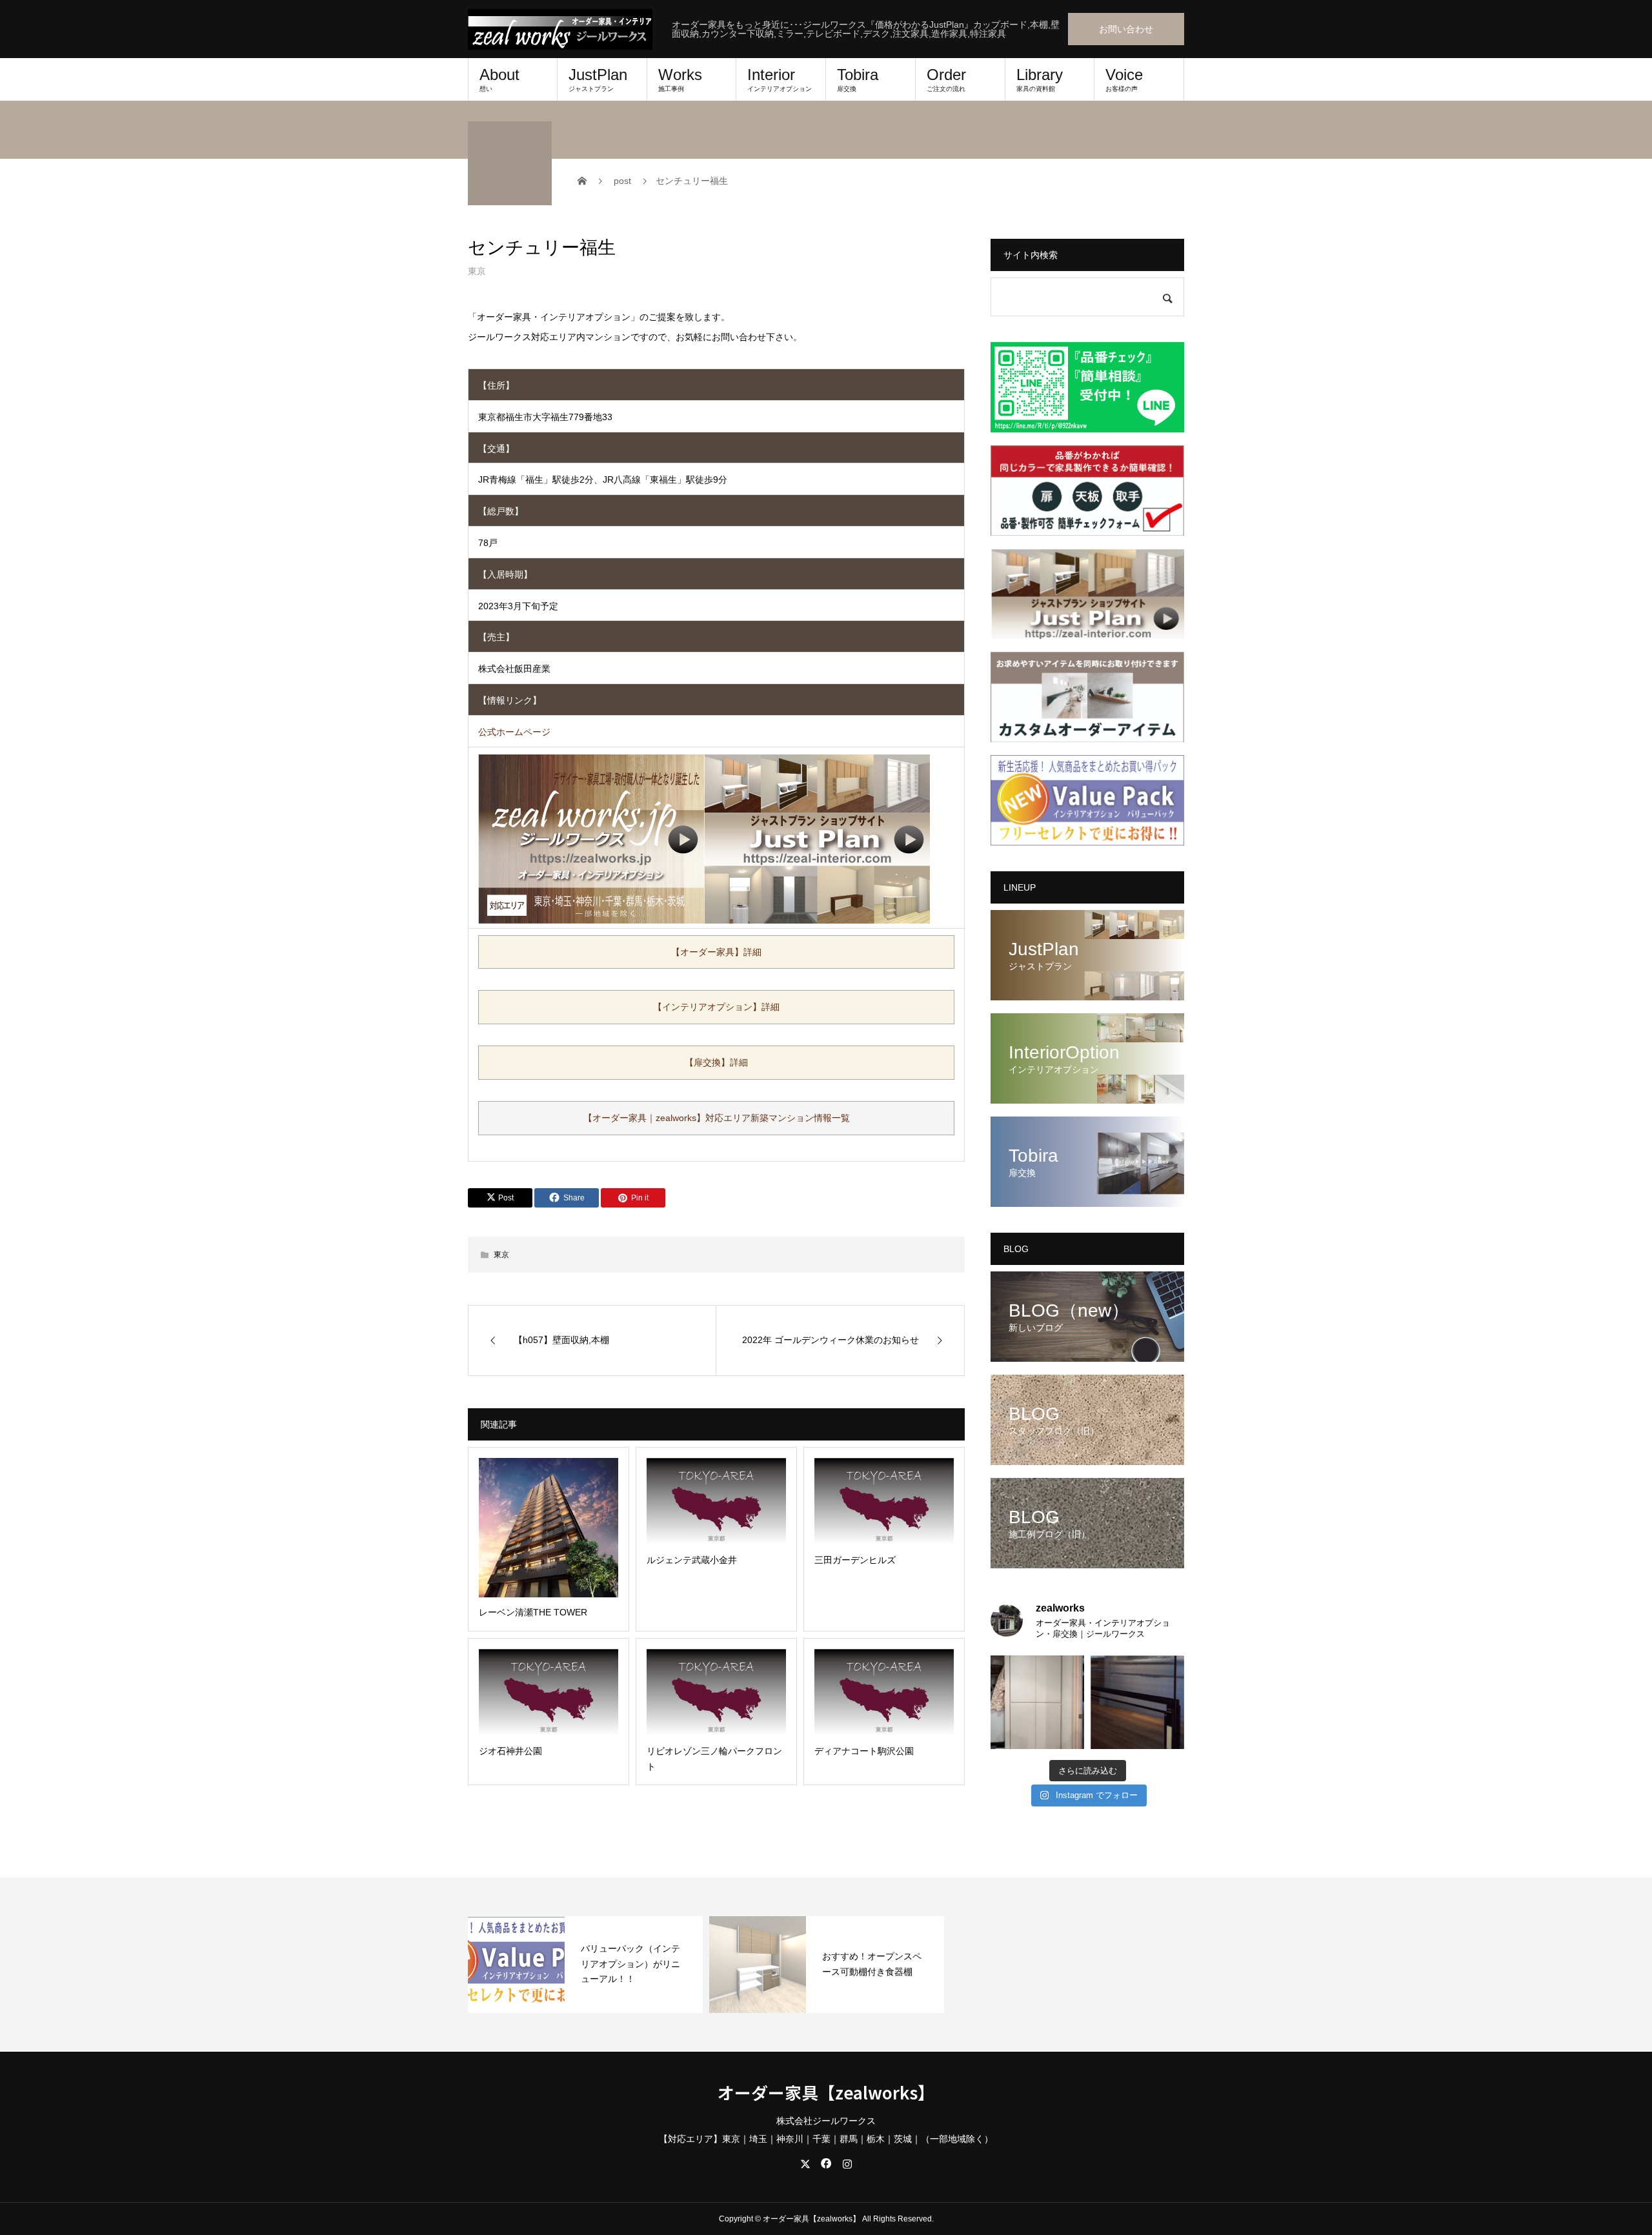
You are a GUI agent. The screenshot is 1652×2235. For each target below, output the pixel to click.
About (499, 79)
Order (946, 79)
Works (680, 79)
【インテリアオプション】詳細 (716, 1007)
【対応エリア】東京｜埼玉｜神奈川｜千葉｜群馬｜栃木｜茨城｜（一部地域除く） (826, 2139)
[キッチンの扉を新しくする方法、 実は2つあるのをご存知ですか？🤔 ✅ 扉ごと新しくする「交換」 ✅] (1037, 1702)
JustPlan (598, 79)
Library (1040, 79)
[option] (585, 1965)
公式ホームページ (514, 732)
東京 (477, 271)
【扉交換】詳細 (716, 1062)
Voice (1124, 79)
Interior (780, 79)
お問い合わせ (1126, 29)
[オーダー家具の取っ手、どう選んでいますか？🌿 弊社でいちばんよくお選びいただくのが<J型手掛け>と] (1137, 1702)
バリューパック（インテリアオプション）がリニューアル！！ (630, 1964)
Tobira (858, 79)
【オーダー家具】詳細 (716, 952)
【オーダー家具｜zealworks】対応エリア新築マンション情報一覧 (717, 1118)
